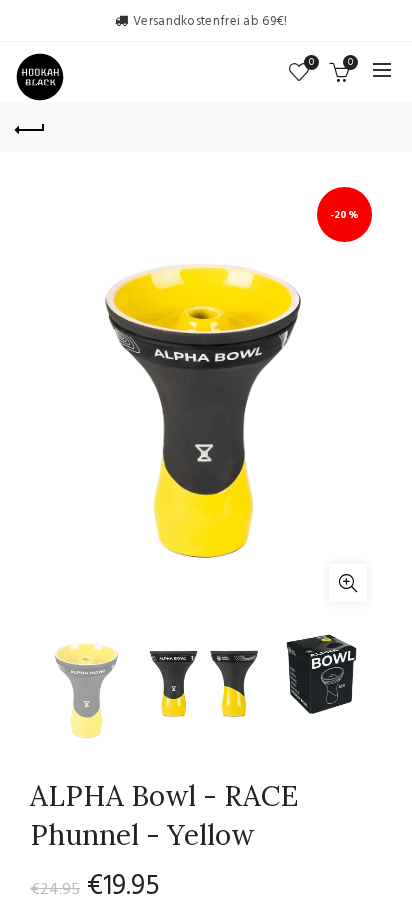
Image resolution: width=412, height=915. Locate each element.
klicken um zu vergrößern (348, 583)
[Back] (30, 127)
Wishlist (311, 63)
